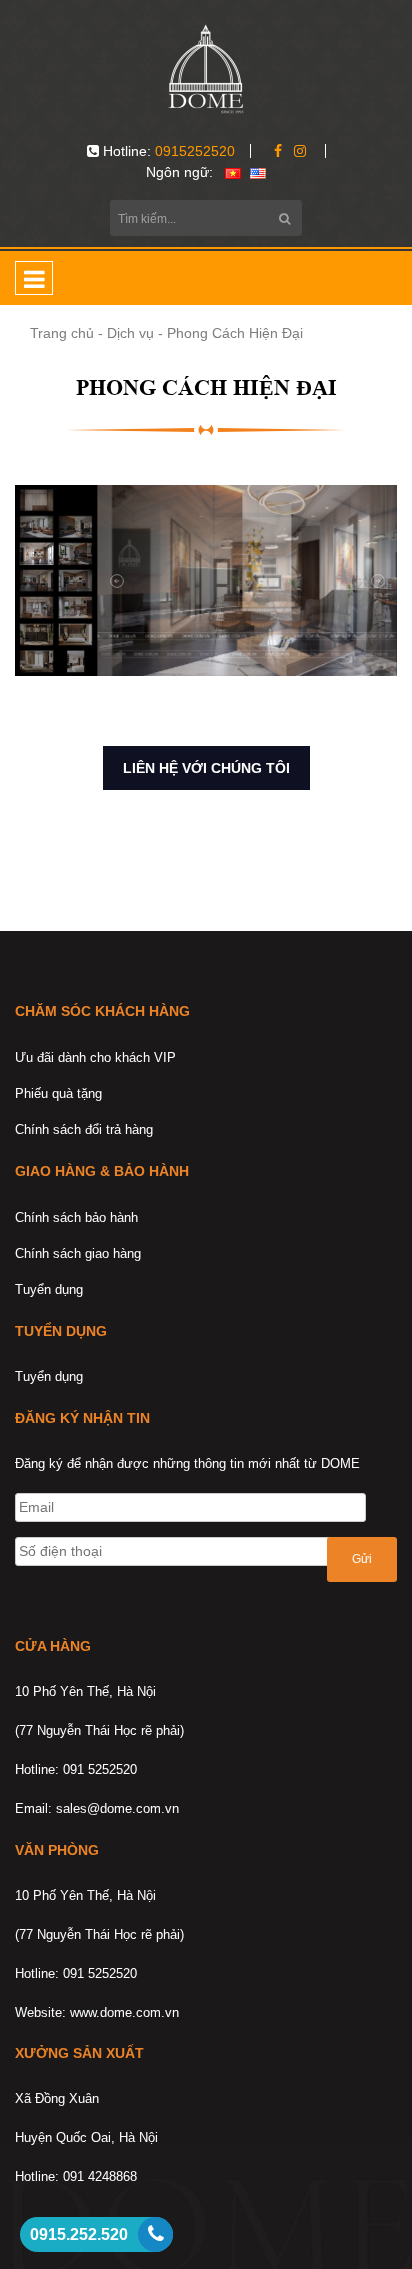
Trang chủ (62, 333)
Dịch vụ (130, 333)
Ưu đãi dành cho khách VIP (95, 1057)
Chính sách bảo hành (76, 1217)
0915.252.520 (79, 2234)
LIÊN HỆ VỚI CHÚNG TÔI (206, 768)
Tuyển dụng (49, 1289)
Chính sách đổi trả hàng (84, 1129)
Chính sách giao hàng (78, 1253)
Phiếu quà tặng (58, 1093)
